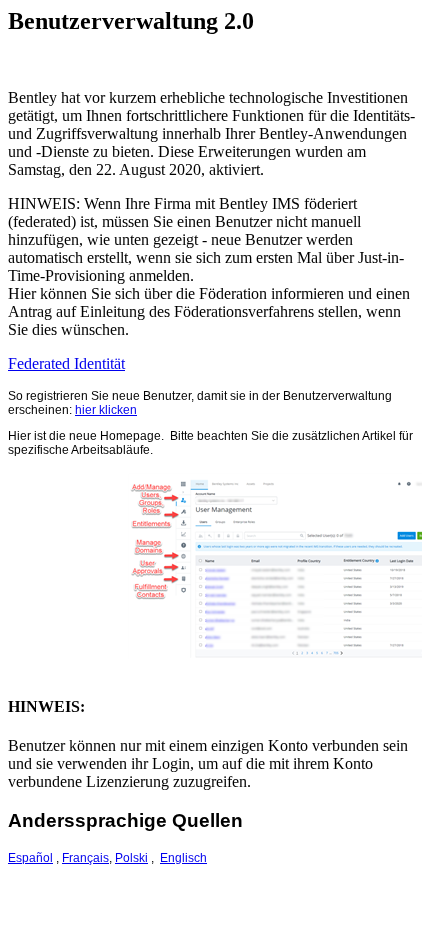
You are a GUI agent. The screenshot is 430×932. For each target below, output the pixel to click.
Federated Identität (66, 363)
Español (30, 858)
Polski (131, 858)
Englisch (183, 858)
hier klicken (106, 410)
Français (85, 858)
